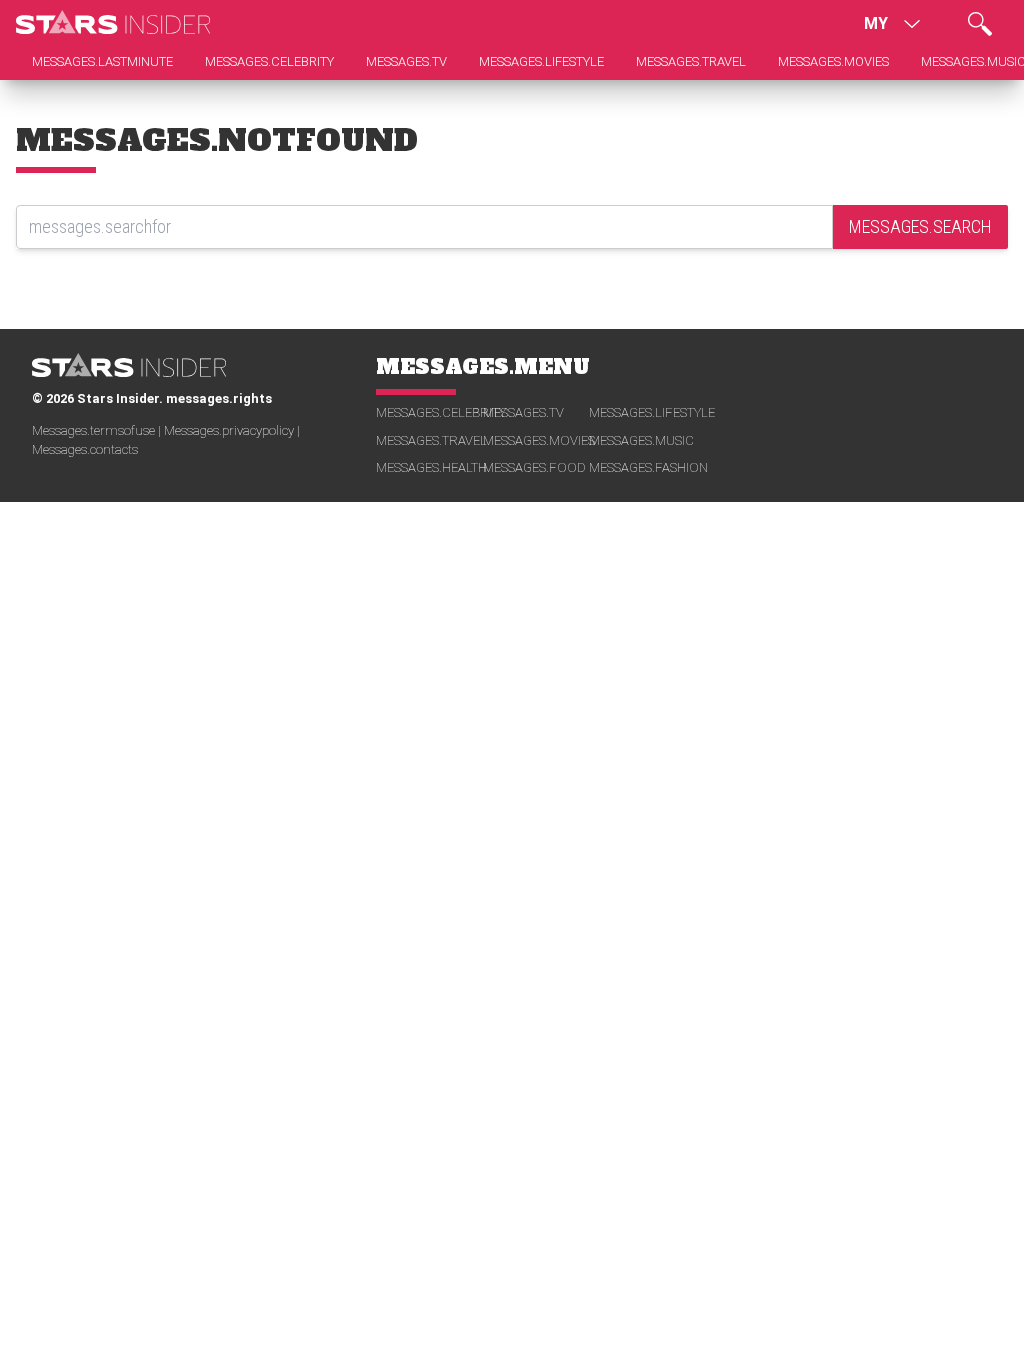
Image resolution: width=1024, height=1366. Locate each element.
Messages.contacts (85, 449)
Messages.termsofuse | (98, 430)
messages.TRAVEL (429, 440)
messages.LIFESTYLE (642, 412)
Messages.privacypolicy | (232, 430)
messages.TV (523, 412)
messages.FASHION (642, 467)
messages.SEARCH (920, 226)
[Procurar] (980, 24)
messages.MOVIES (536, 440)
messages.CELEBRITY (429, 412)
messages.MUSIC (641, 440)
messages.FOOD (534, 467)
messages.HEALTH (429, 467)
